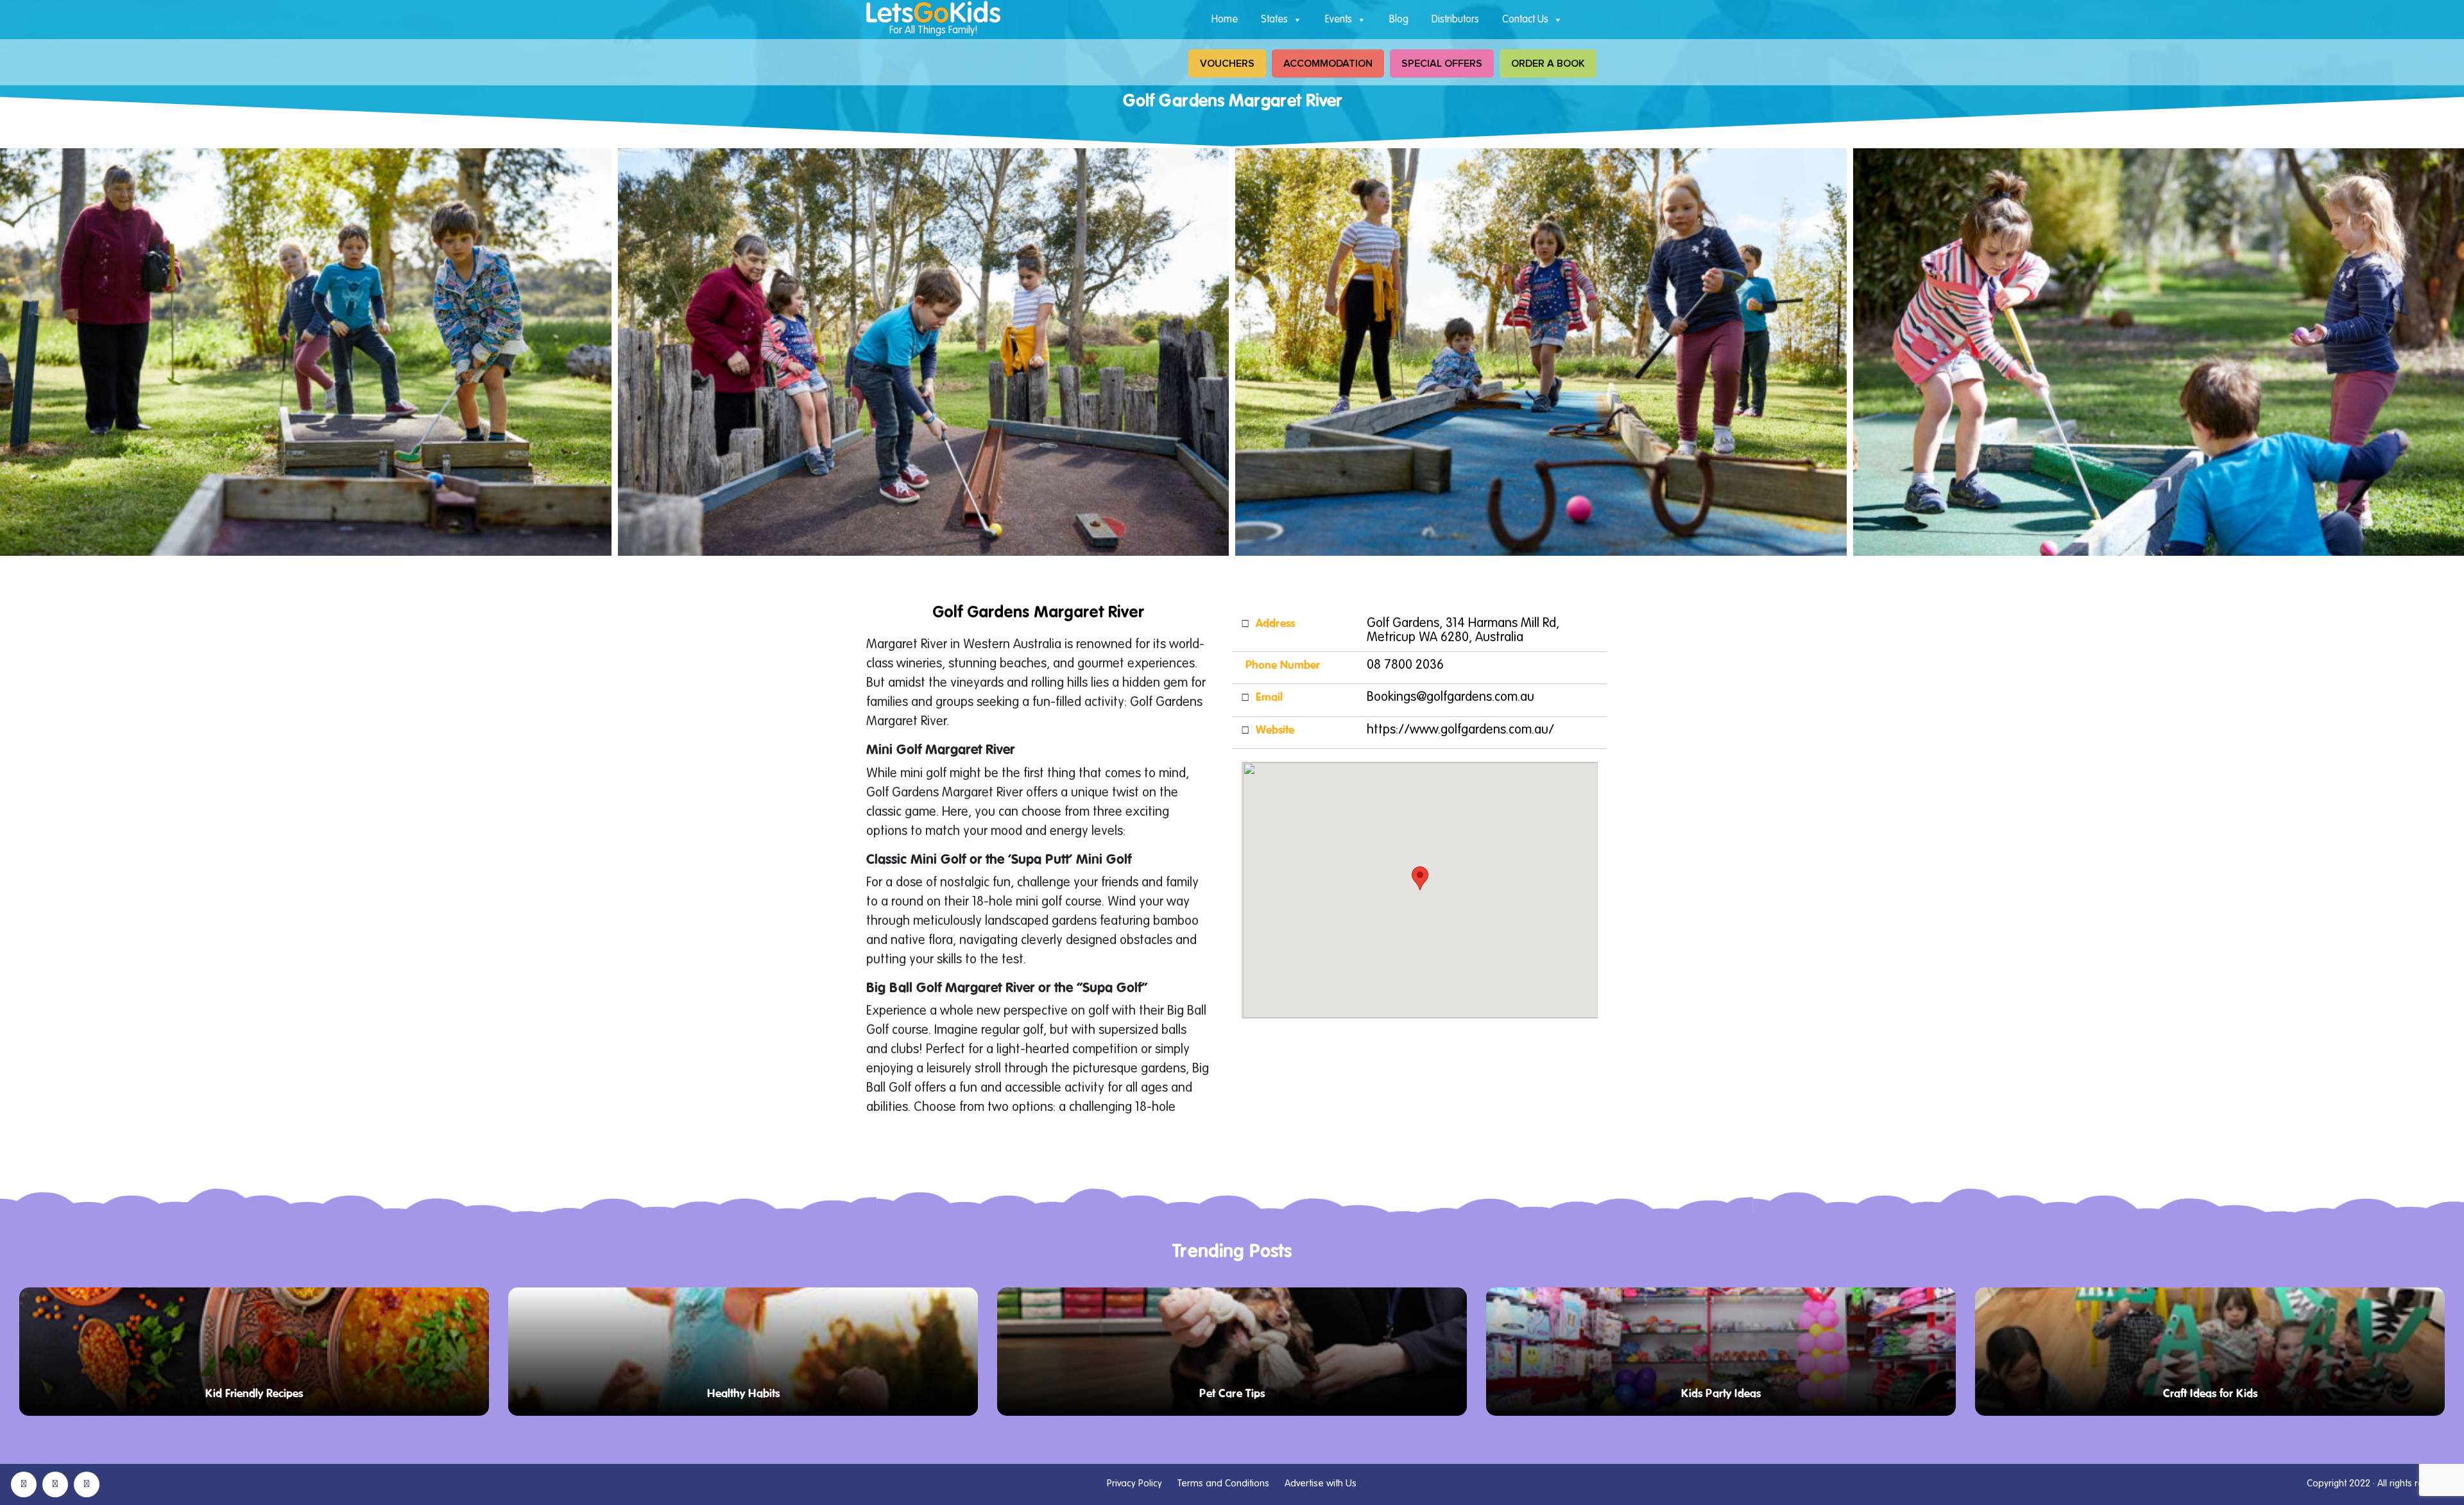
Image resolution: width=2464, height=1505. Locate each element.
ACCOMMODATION (1328, 64)
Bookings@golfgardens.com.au (1450, 698)
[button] (1420, 878)
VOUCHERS (1227, 64)
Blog (1399, 20)
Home (1225, 20)
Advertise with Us (1321, 1483)
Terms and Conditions (1223, 1483)
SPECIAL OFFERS (1442, 64)
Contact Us (1525, 20)
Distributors (1455, 20)
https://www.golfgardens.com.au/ (1460, 730)
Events (1339, 20)
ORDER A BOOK (1548, 64)
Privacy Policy (1134, 1483)
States (1274, 20)
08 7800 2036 (1405, 666)
